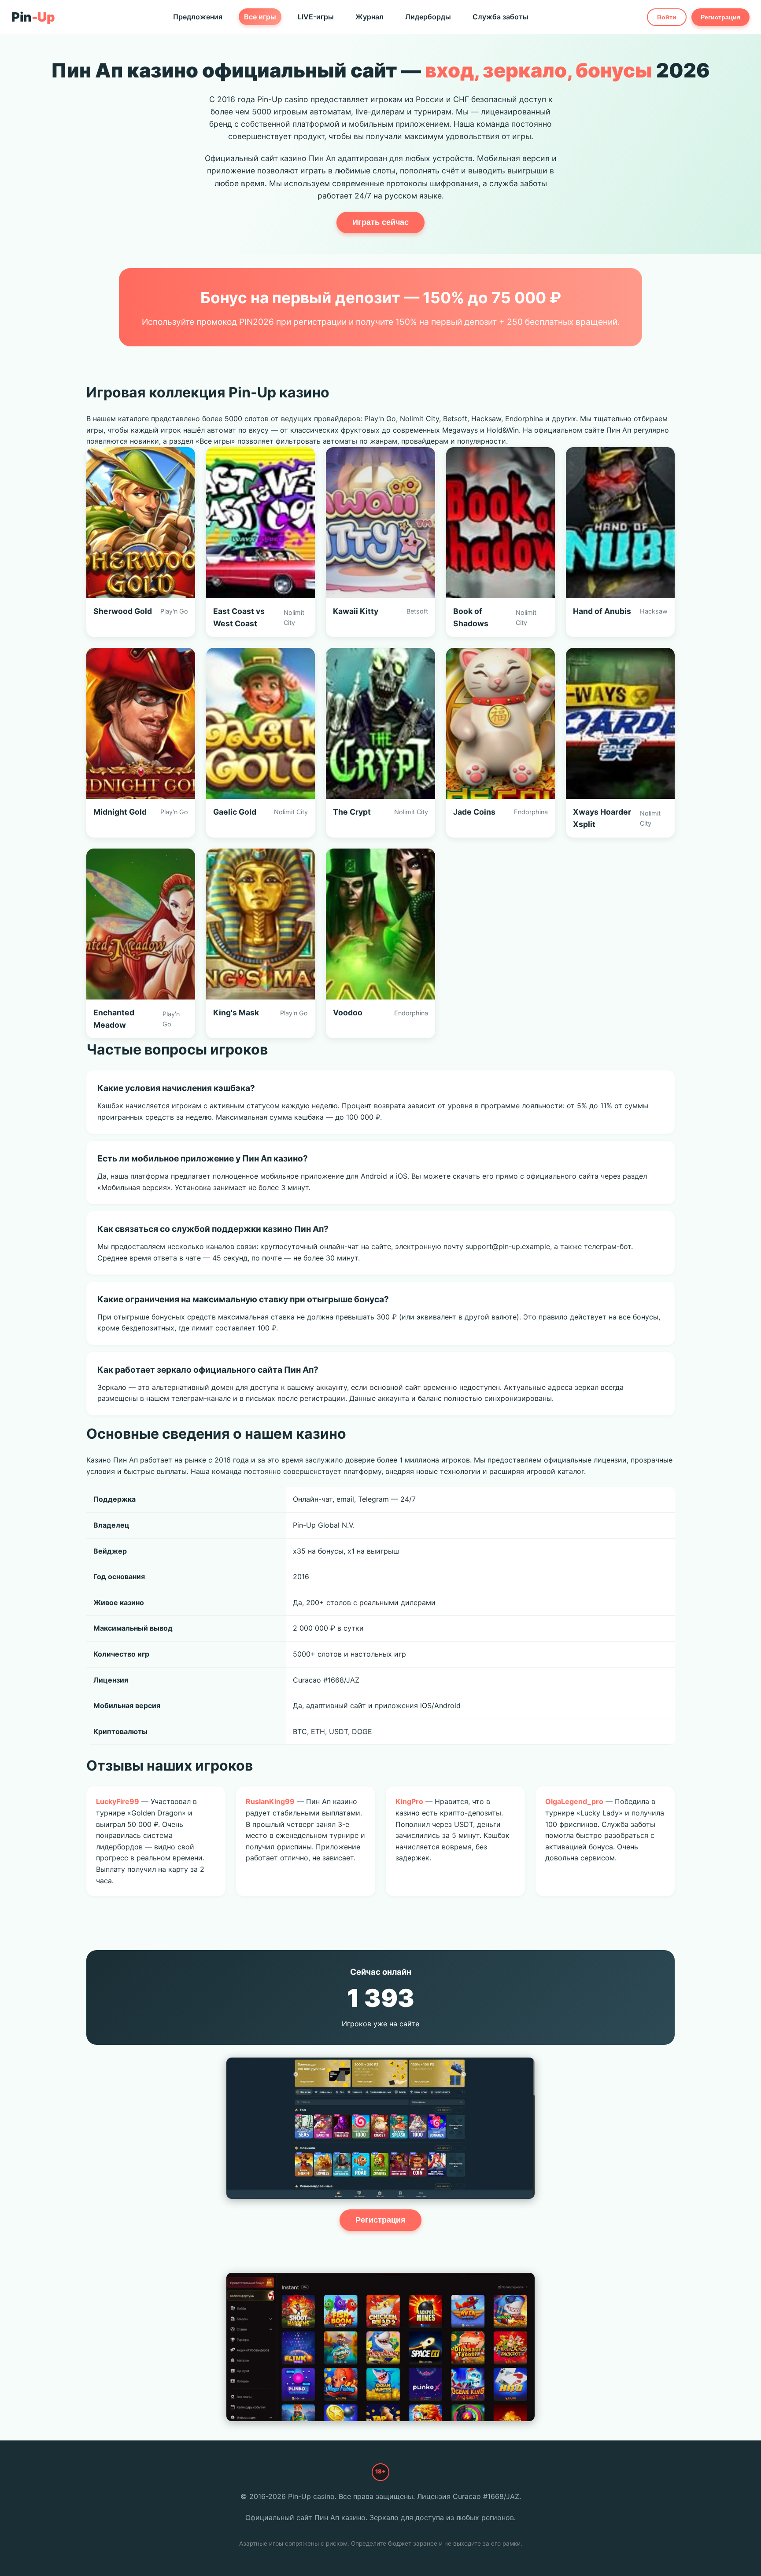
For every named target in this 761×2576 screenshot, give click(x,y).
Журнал (369, 17)
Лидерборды (428, 17)
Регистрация (720, 17)
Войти (667, 17)
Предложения (198, 17)
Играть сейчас (380, 222)
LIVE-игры (316, 17)
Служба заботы (501, 17)
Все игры (260, 17)
